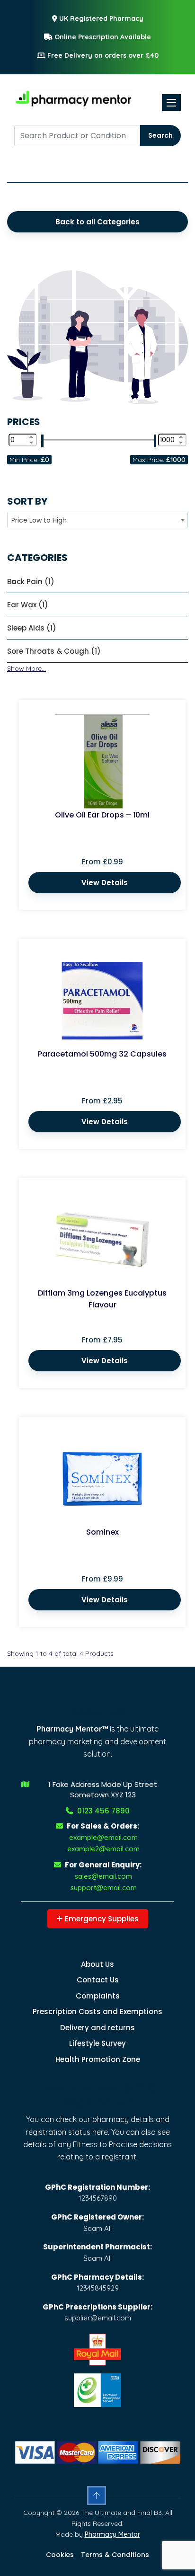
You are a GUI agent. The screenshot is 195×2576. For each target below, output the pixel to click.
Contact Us (98, 1980)
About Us (97, 1964)
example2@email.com (103, 1849)
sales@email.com (103, 1876)
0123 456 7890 (102, 1811)
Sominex (102, 1532)
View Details (105, 883)
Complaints (98, 1996)
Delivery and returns (97, 2028)
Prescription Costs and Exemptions (97, 2012)
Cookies (60, 2555)
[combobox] (97, 520)
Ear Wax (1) (28, 605)
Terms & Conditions (115, 2555)
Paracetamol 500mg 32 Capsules (102, 1054)
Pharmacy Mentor (112, 2534)
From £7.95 (102, 1340)
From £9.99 (102, 1579)
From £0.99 (102, 862)
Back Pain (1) (31, 582)
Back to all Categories (97, 222)
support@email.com (104, 1888)
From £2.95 (102, 1101)
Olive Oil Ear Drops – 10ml (102, 815)
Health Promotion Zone (98, 2059)
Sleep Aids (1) (32, 628)
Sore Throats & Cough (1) (54, 651)
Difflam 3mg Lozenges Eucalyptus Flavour (102, 1299)
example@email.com (103, 1837)
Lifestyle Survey (97, 2043)
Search (160, 135)
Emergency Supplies (101, 1919)
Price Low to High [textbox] (39, 520)
